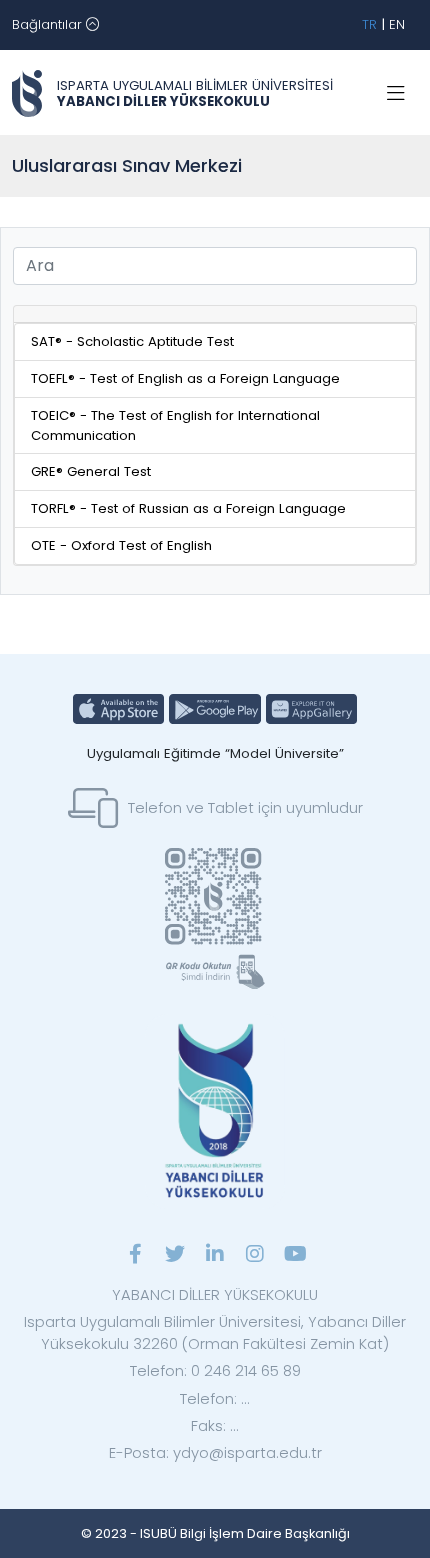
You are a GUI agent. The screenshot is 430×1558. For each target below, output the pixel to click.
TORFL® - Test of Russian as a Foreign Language (188, 508)
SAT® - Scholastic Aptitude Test (132, 341)
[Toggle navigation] (396, 94)
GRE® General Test (91, 471)
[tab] (215, 314)
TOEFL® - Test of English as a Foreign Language (185, 378)
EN (397, 24)
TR (369, 24)
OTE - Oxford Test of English (121, 545)
